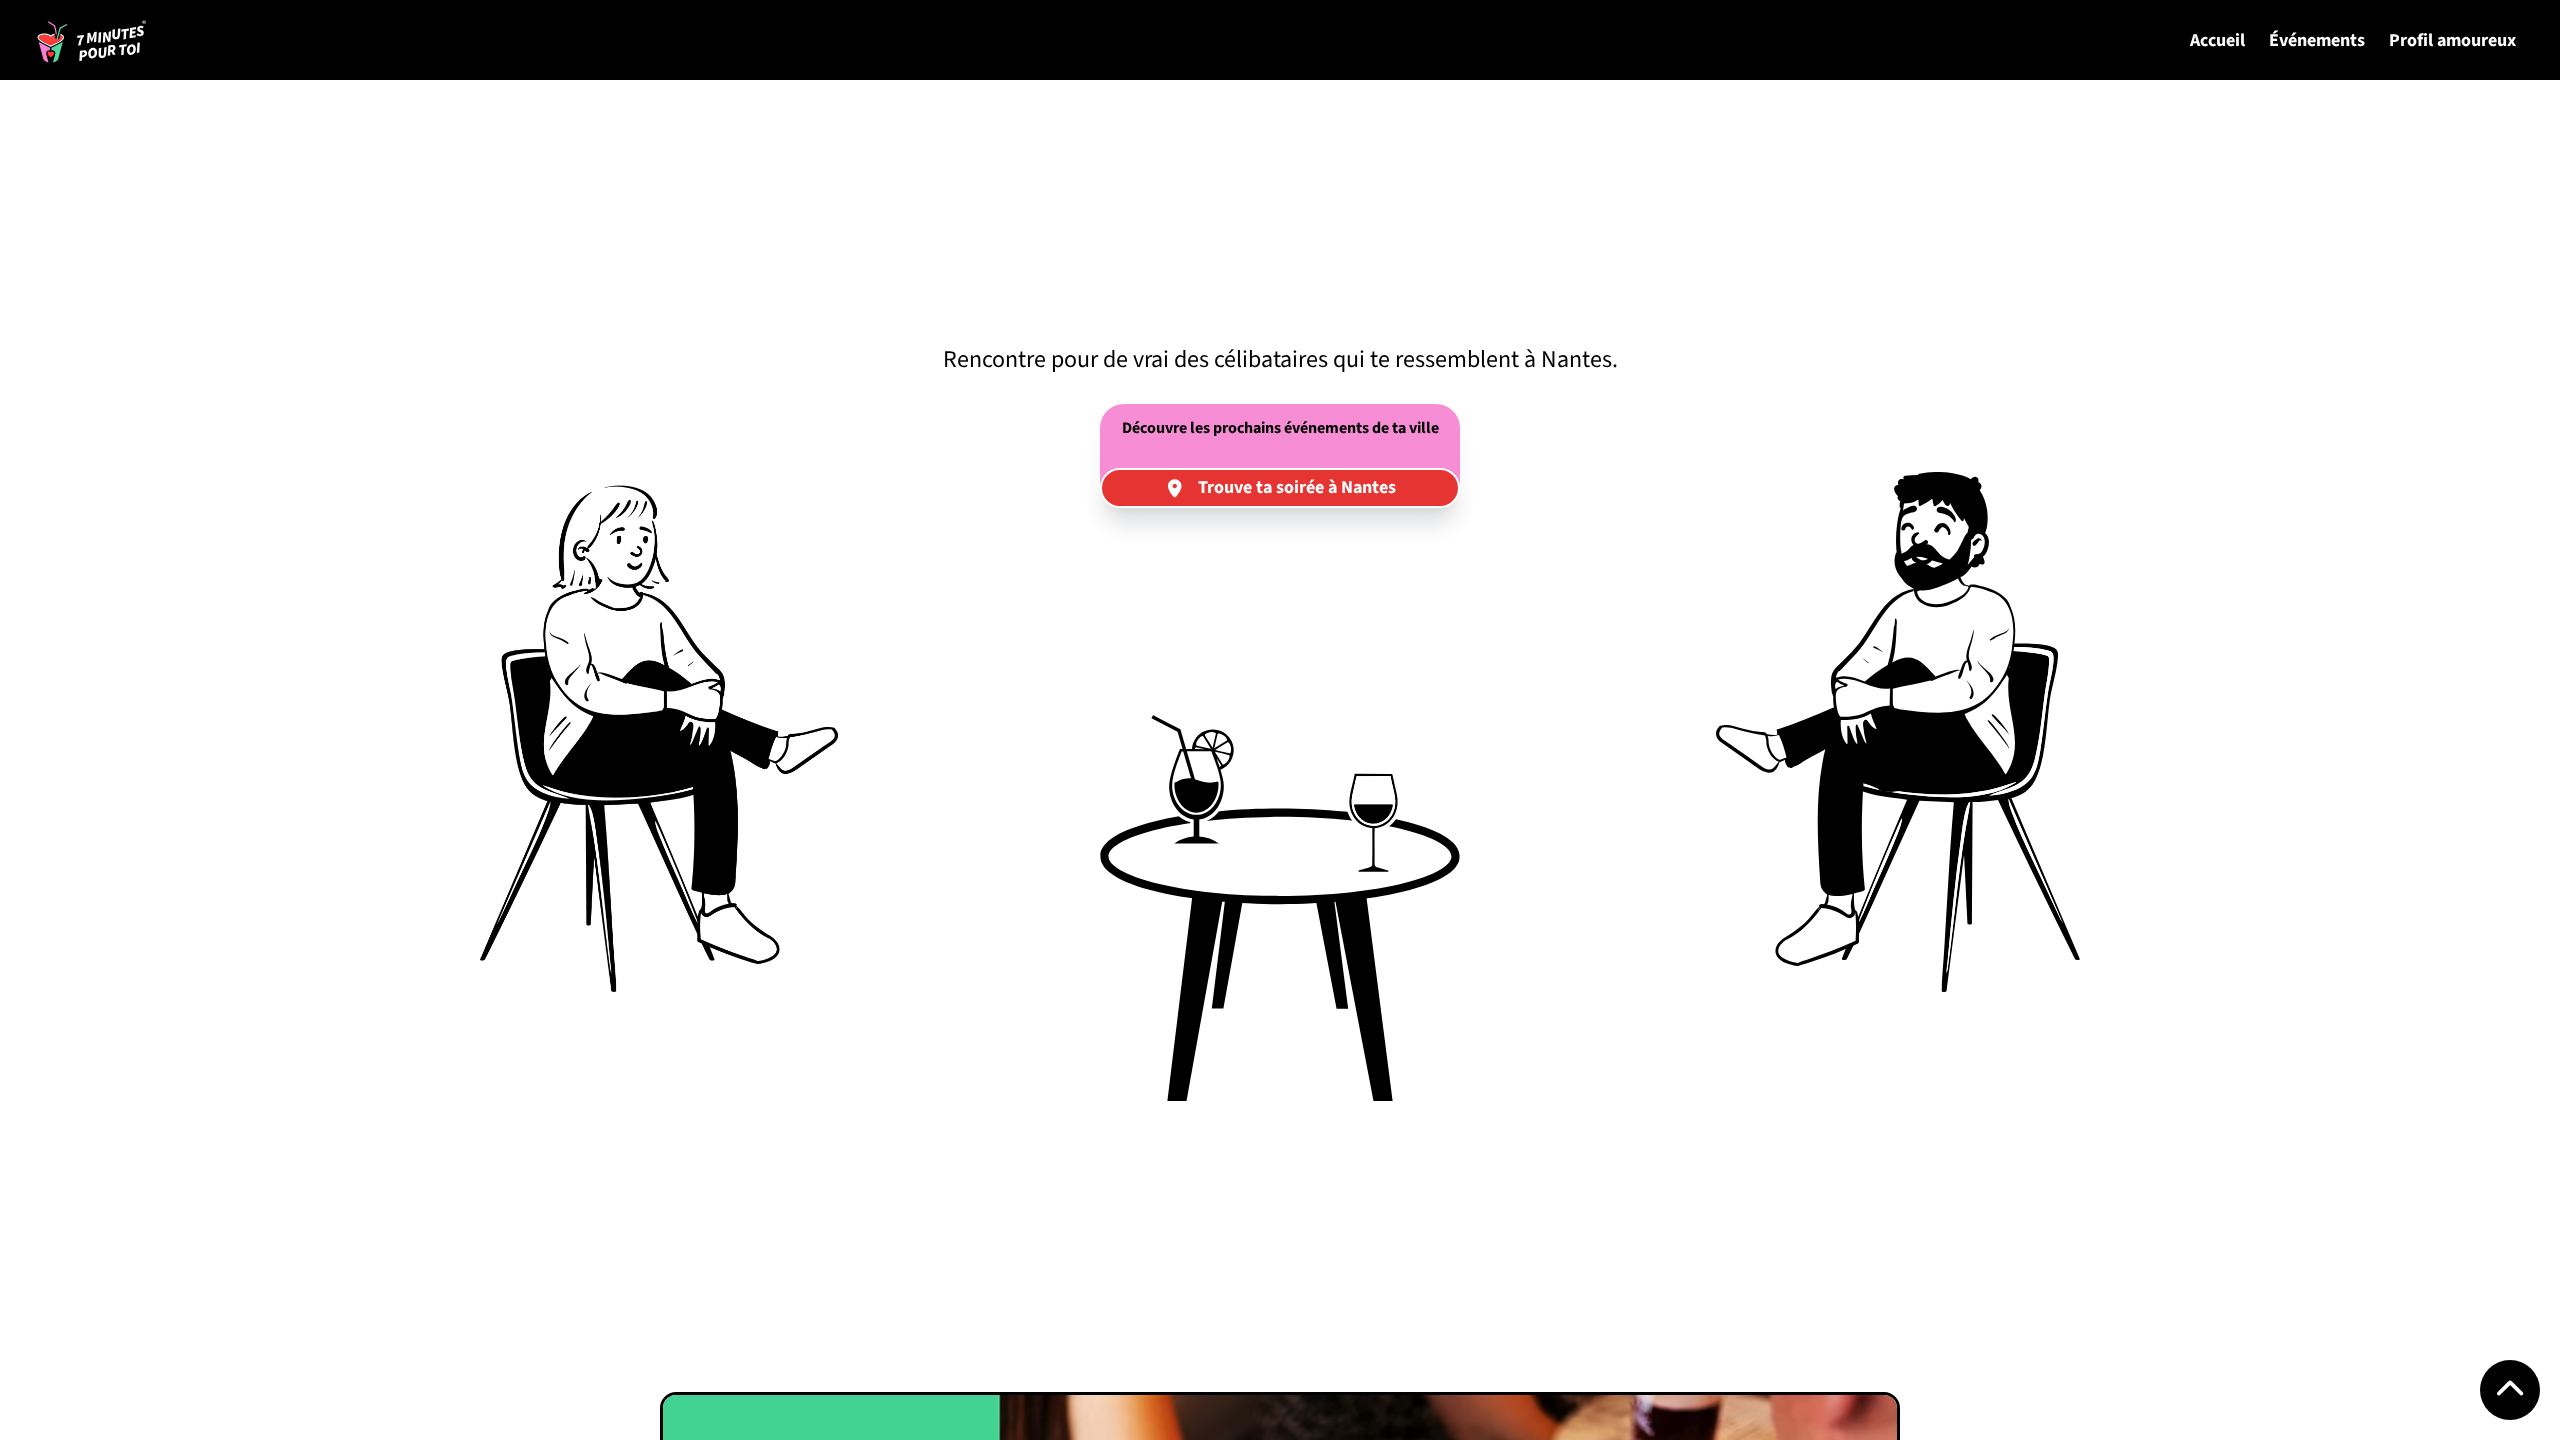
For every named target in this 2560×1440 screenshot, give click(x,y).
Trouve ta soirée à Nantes (1297, 487)
